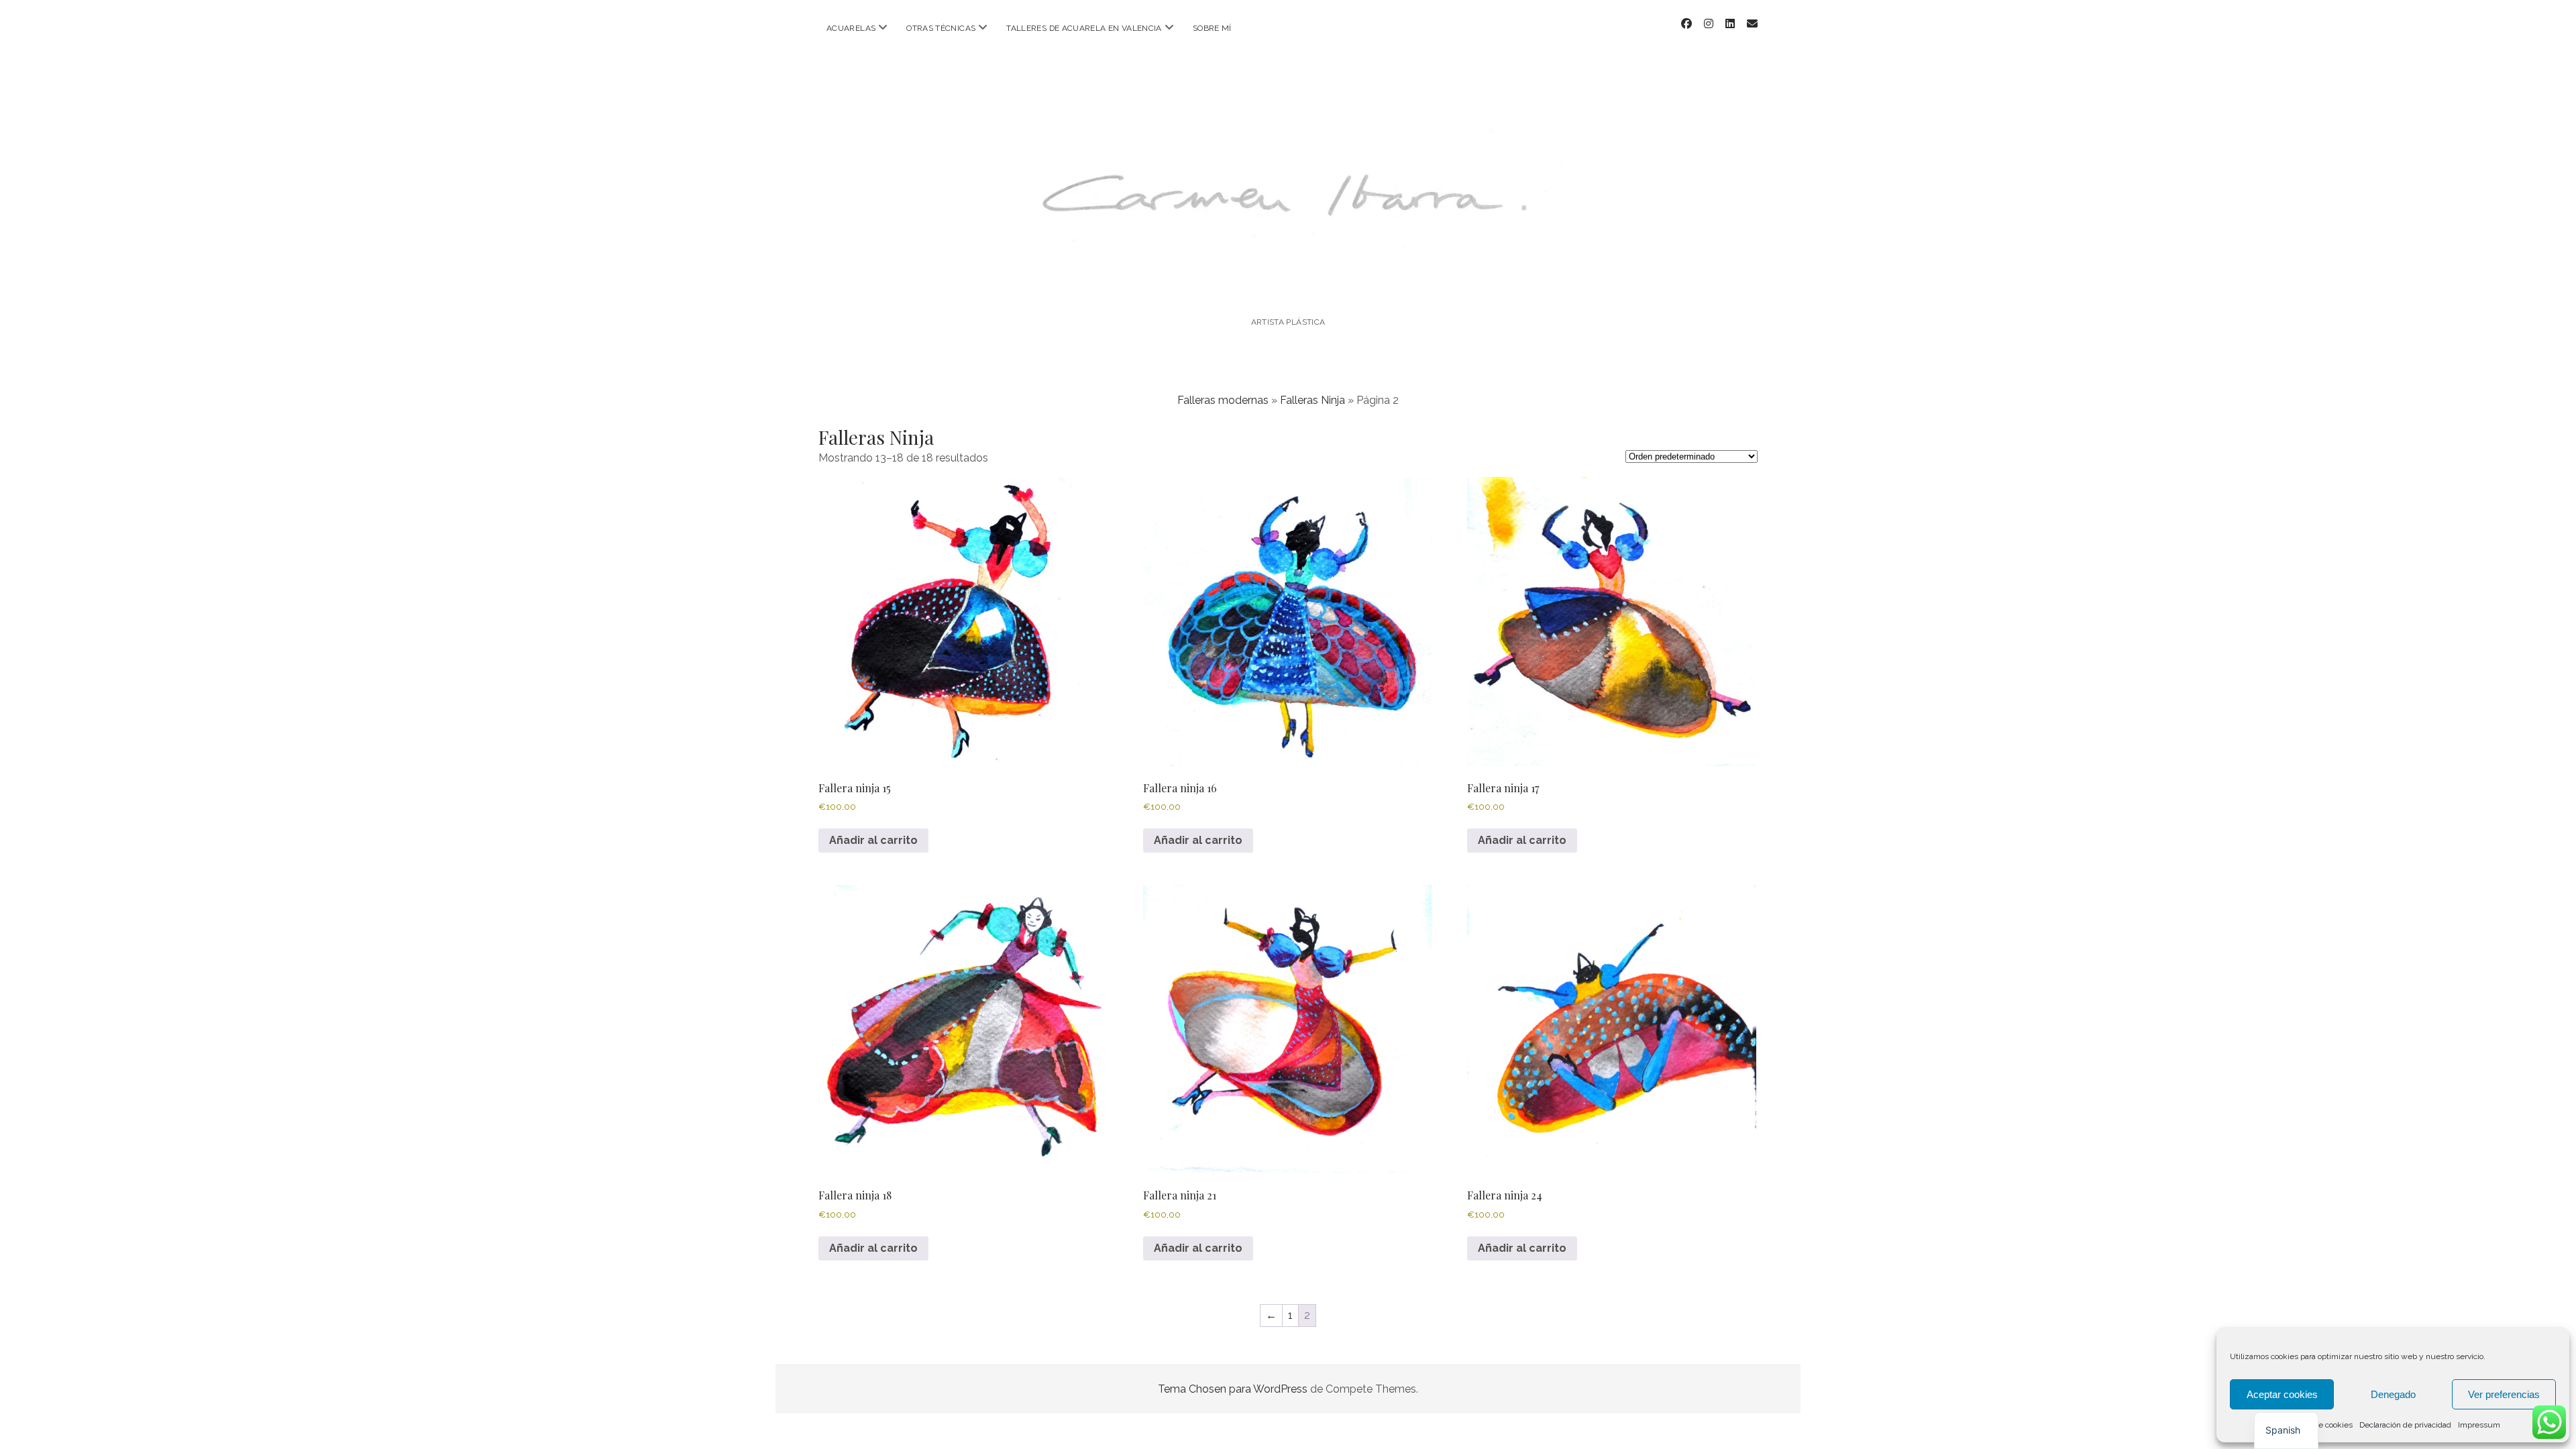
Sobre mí (1212, 28)
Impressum (2479, 1425)
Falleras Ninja (1312, 400)
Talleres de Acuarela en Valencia (1084, 28)
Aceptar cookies (2282, 1394)
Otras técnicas (941, 28)
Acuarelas (851, 28)
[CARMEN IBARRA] (1288, 285)
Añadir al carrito (873, 840)
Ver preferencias (2504, 1394)
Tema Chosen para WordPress (1233, 1389)
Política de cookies (2319, 1425)
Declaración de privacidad (2405, 1425)
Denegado (2393, 1394)
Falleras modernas (1223, 400)
